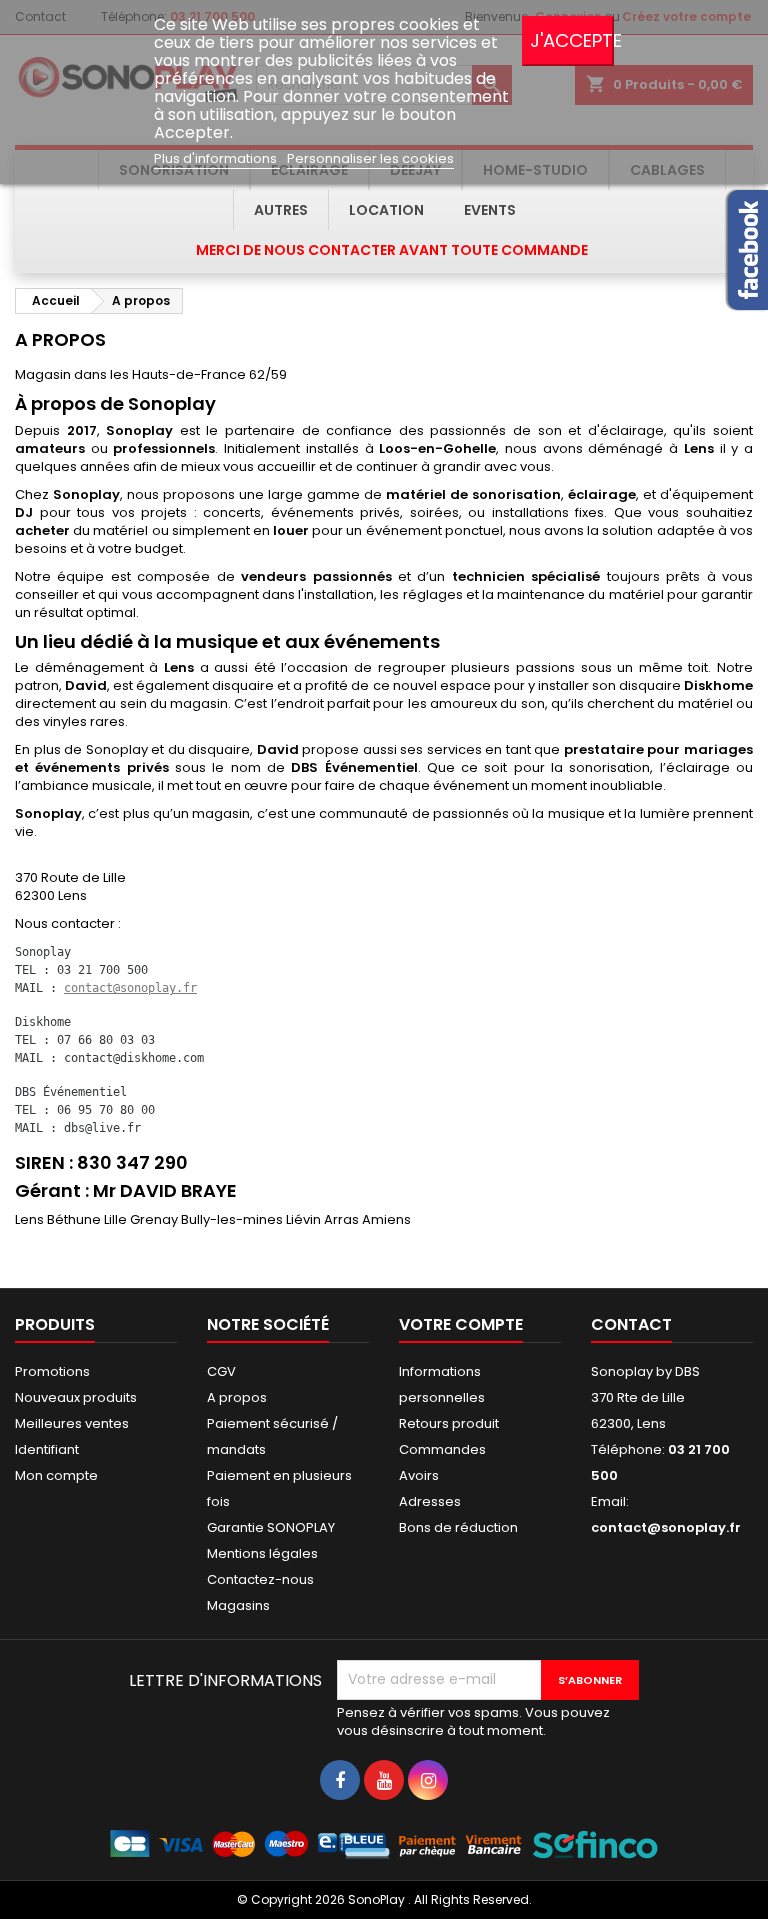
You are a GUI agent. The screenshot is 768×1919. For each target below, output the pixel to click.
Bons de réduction (458, 1527)
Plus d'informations (217, 158)
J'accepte (572, 40)
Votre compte (461, 1324)
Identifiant (47, 1449)
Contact (631, 1324)
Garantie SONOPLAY (271, 1527)
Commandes (442, 1449)
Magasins (238, 1605)
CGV (221, 1371)
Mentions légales (262, 1553)
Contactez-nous (260, 1579)
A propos (237, 1397)
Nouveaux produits (76, 1397)
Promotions (52, 1371)
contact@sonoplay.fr (130, 988)
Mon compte (56, 1475)
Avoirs (419, 1475)
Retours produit (449, 1423)
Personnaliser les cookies (370, 158)
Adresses (430, 1501)
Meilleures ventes (72, 1423)
